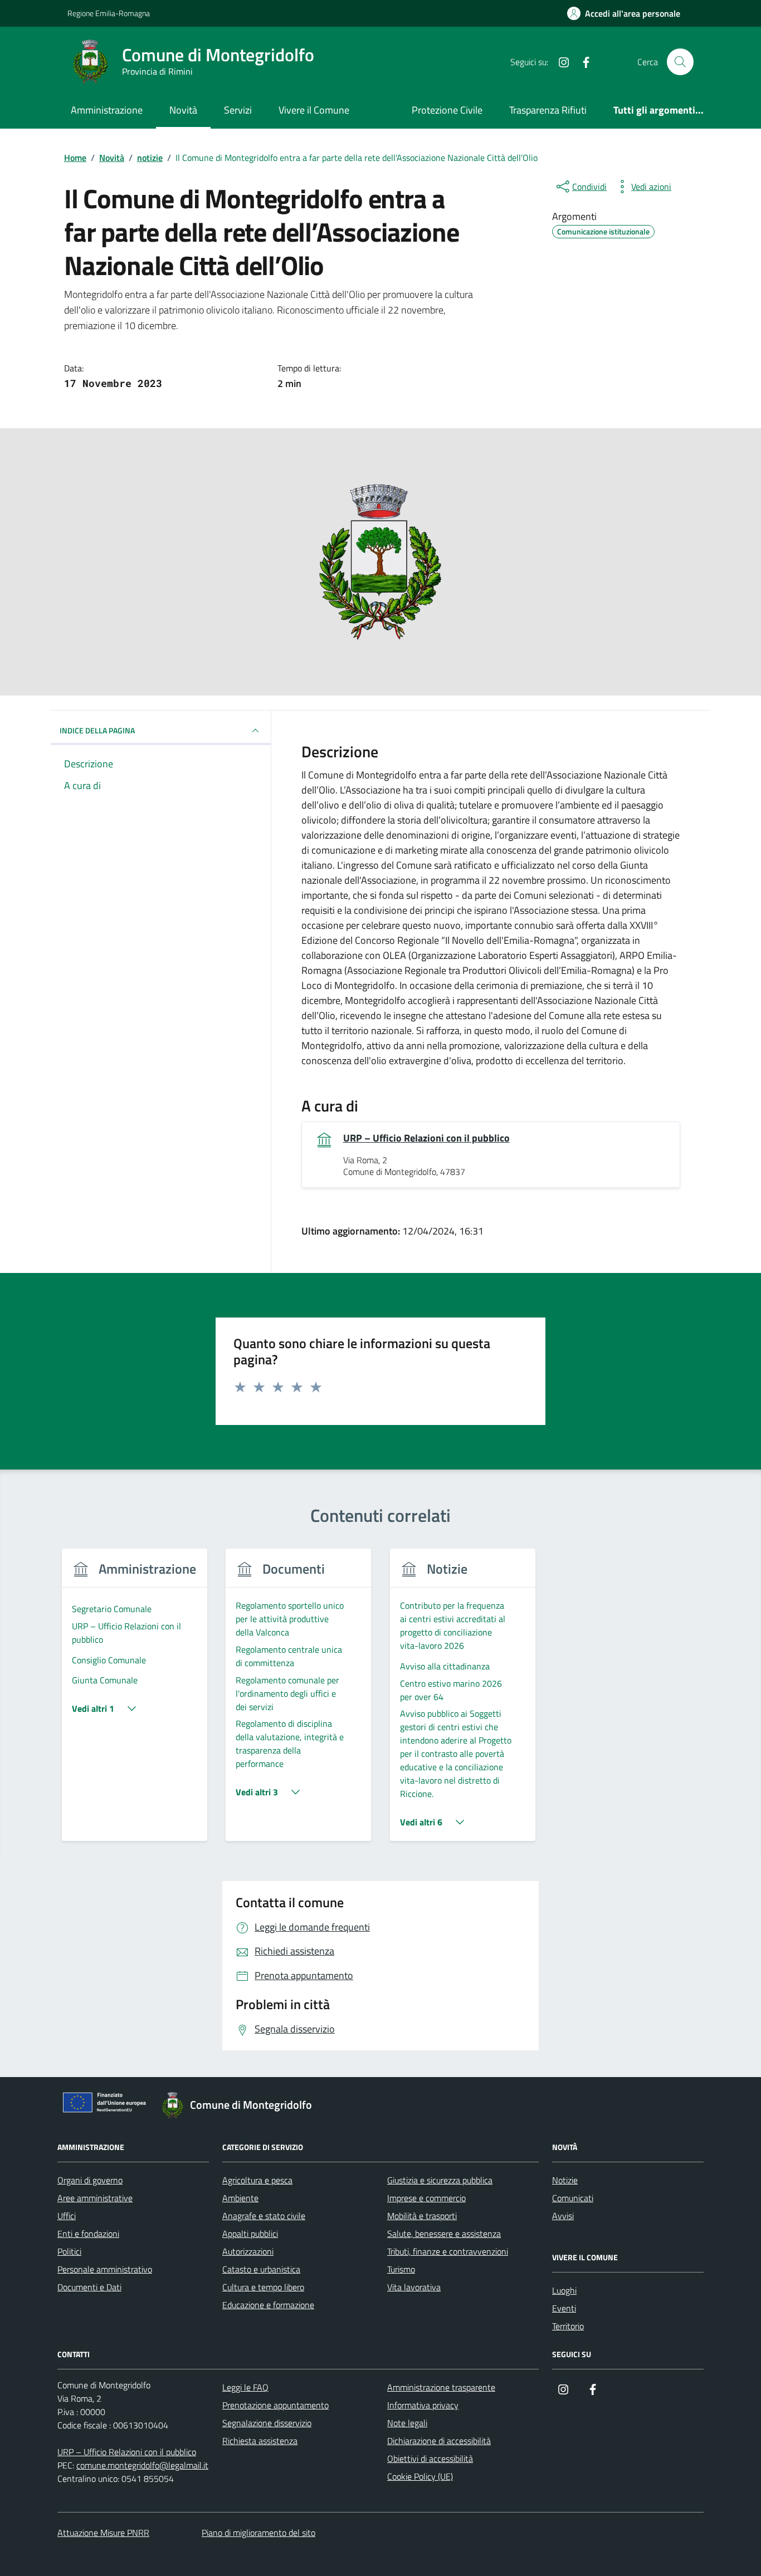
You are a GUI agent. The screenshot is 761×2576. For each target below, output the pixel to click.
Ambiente (240, 2198)
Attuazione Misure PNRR (103, 2533)
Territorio (568, 2326)
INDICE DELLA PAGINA (97, 730)
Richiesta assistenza (260, 2441)
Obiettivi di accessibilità (430, 2459)
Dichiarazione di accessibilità (439, 2441)
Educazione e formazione (268, 2305)
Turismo (401, 2269)
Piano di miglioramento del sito (258, 2533)
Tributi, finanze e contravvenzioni (448, 2251)
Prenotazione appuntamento (275, 2405)
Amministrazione (107, 110)
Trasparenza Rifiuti (548, 110)
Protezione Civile (447, 110)
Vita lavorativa (414, 2287)
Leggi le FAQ (245, 2387)
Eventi (564, 2308)
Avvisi (563, 2216)
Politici (69, 2251)
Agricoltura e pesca (257, 2180)
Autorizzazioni (248, 2251)
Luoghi (564, 2290)
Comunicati (573, 2198)
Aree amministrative (95, 2198)
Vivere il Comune (314, 110)
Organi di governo (90, 2180)
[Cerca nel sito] (680, 62)
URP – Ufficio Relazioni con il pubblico (426, 1138)
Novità (183, 110)
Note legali (407, 2423)
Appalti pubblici (250, 2234)
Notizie (565, 2180)
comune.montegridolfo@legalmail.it (142, 2465)
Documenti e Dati (89, 2287)
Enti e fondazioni (88, 2234)
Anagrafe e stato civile (264, 2216)
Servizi (238, 110)
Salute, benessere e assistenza (444, 2234)
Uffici (67, 2216)
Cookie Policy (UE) (420, 2476)
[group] (135, 1701)
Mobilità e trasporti (422, 2216)
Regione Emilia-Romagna (109, 13)
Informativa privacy (423, 2405)
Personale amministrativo (105, 2269)
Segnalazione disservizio (267, 2423)
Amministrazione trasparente (441, 2387)
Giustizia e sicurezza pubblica (440, 2180)
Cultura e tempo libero (263, 2287)
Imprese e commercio (426, 2198)
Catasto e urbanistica (261, 2269)
